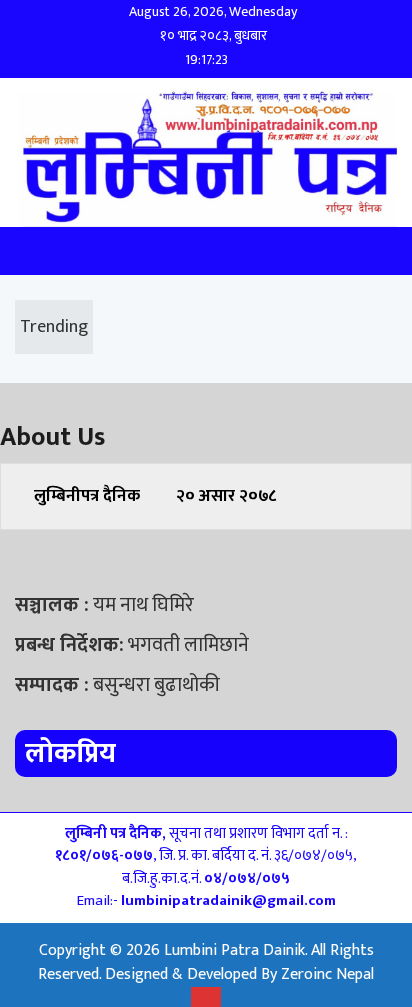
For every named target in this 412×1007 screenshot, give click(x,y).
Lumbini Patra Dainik (234, 950)
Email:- (206, 900)
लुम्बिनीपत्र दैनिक (87, 496)
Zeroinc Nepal (327, 974)
